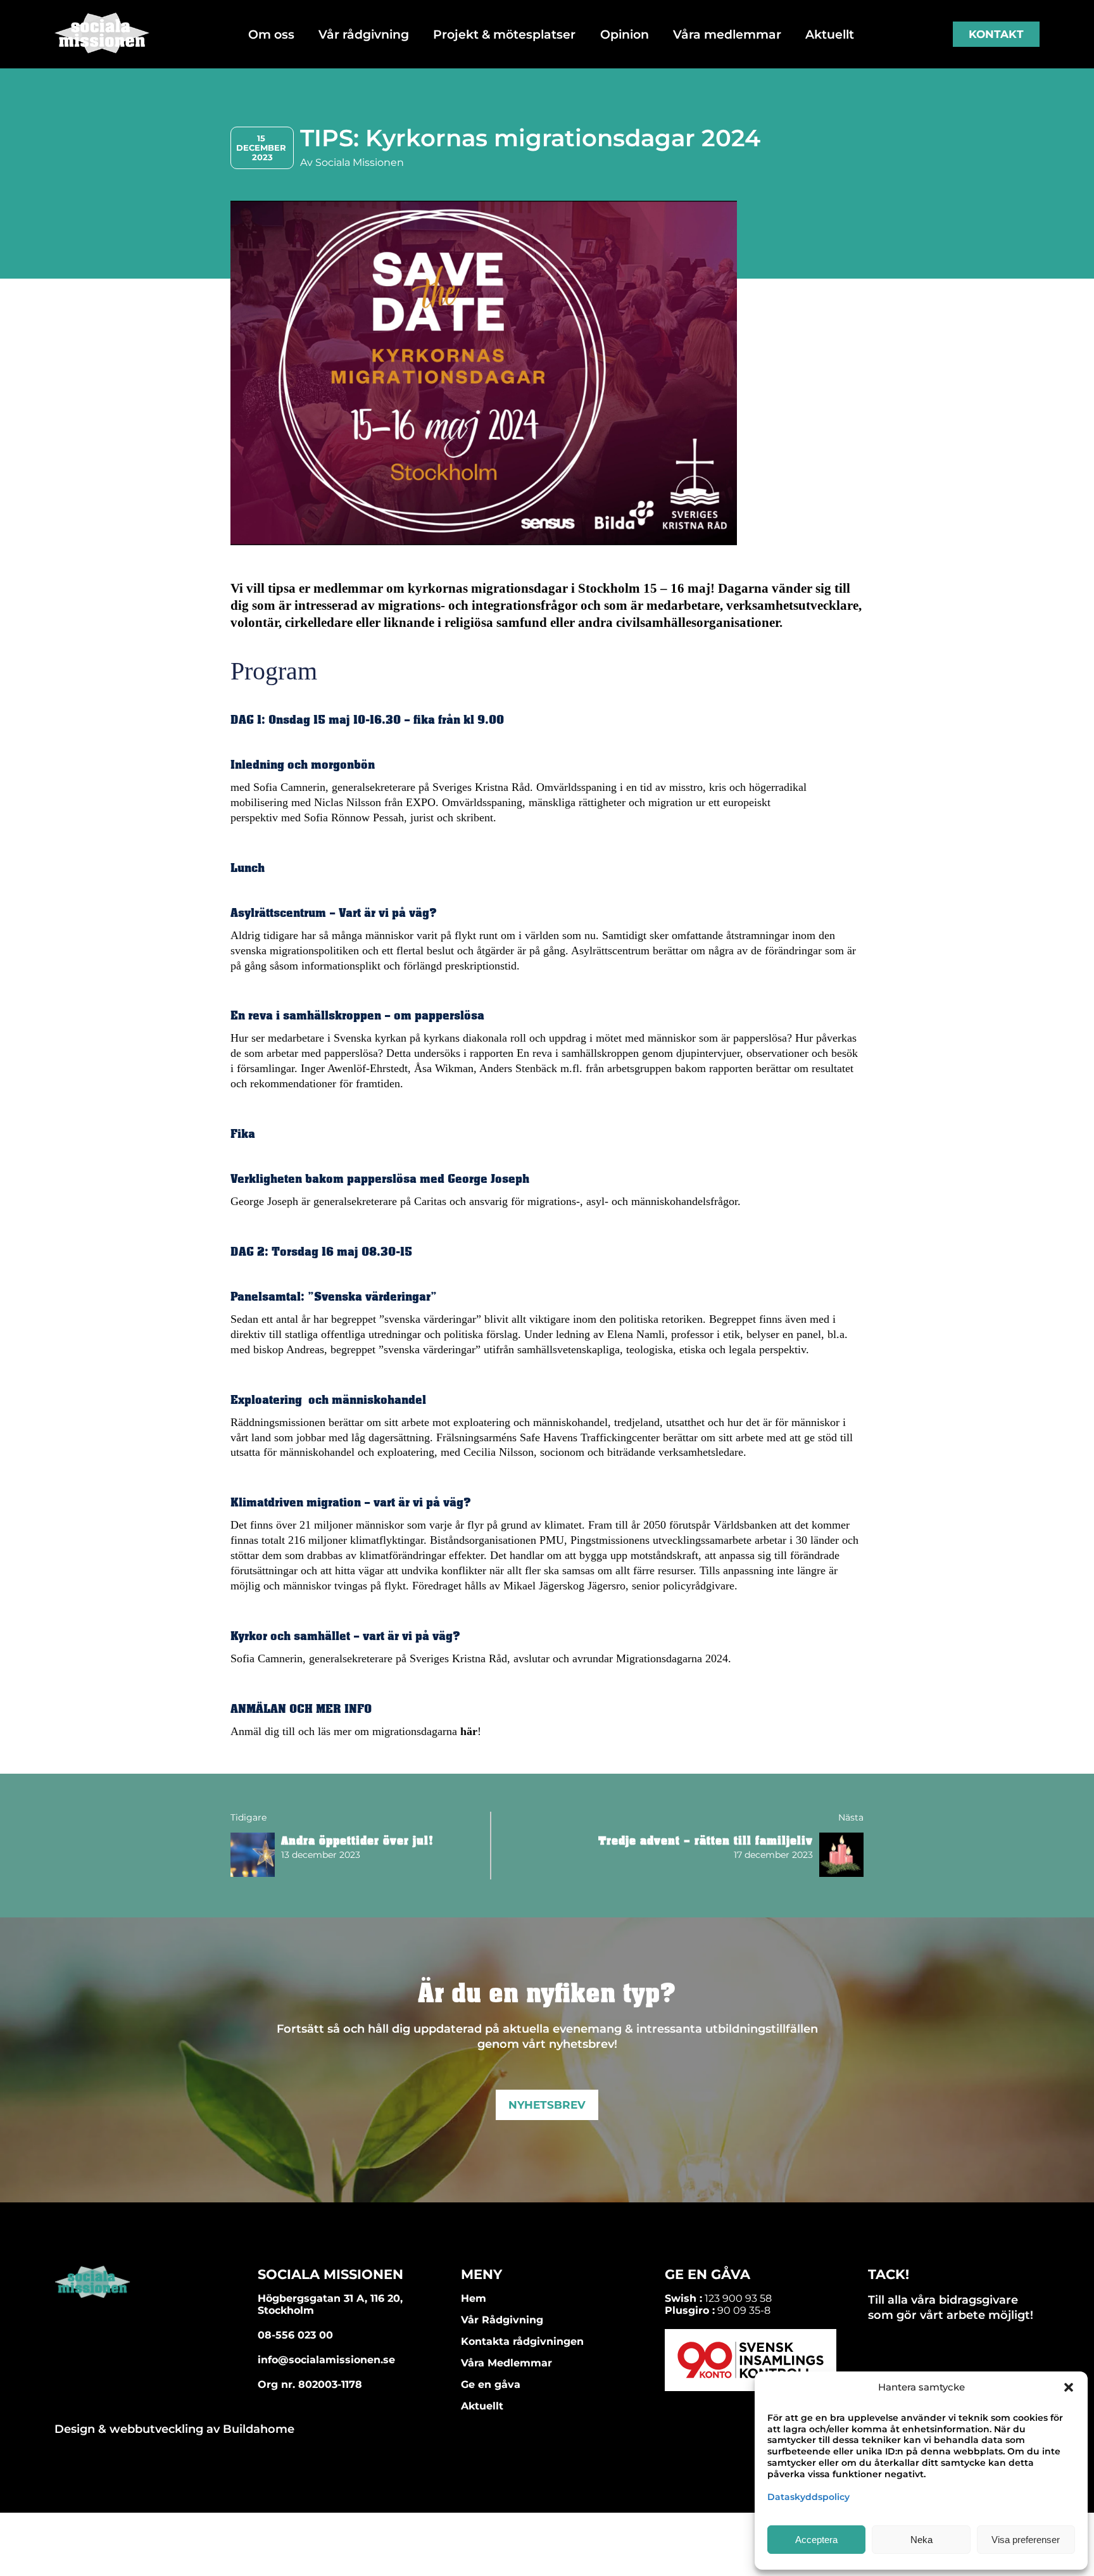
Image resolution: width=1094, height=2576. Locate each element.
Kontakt (996, 34)
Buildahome (259, 2429)
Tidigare (248, 1817)
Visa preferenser (1026, 2540)
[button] (1069, 2387)
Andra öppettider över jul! (357, 1841)
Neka (921, 2540)
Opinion (625, 34)
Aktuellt (830, 34)
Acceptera (816, 2540)
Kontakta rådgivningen (522, 2341)
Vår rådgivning (364, 34)
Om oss (271, 34)
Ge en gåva (491, 2384)
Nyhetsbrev (547, 2105)
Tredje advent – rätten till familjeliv (706, 1841)
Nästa (851, 1817)
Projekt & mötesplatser (504, 34)
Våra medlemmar (727, 34)
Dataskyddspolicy (808, 2497)
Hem (474, 2298)
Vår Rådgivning (502, 2320)
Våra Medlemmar (506, 2363)
